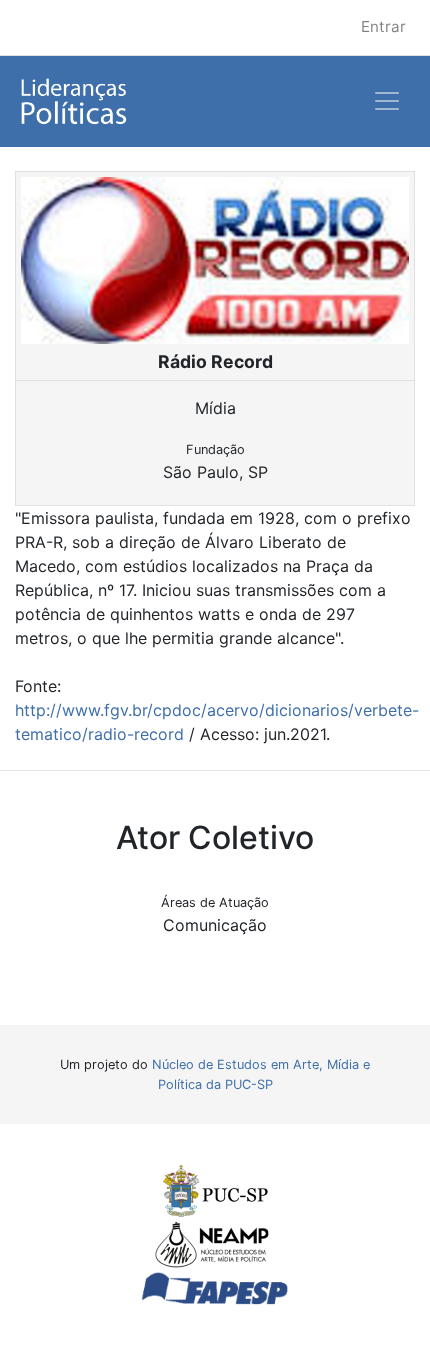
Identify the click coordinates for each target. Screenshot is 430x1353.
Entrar (383, 26)
